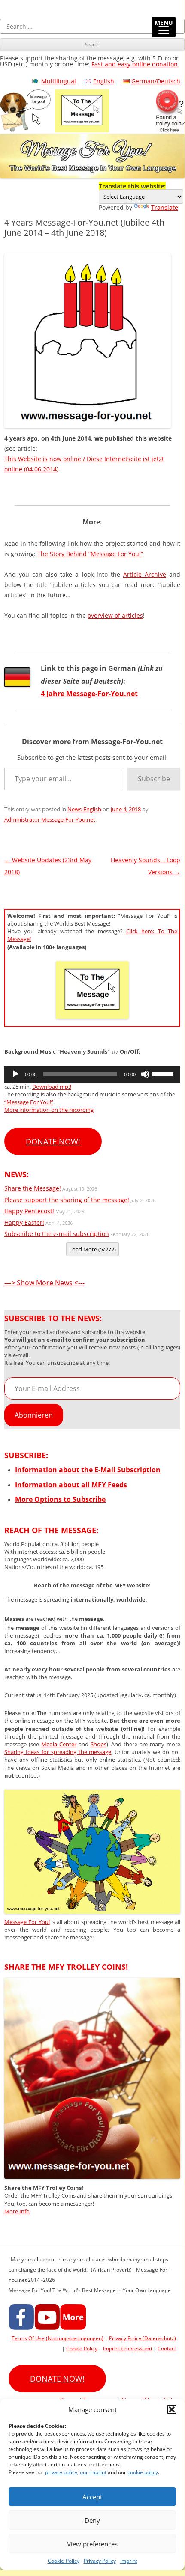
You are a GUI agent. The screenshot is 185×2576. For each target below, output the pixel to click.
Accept (92, 2497)
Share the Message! (33, 1188)
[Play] (15, 1074)
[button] (172, 2409)
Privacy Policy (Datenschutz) (143, 2338)
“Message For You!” (29, 1102)
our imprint (93, 2472)
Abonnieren (34, 1415)
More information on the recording (49, 1110)
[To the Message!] (92, 1911)
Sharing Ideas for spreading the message (58, 1752)
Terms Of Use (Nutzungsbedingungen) (58, 2338)
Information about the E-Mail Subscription (88, 1470)
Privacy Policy (100, 2561)
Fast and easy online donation (135, 64)
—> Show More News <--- (44, 1283)
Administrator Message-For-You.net (50, 819)
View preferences (92, 2544)
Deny (92, 2520)
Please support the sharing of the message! (67, 1200)
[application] (92, 1074)
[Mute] (145, 1074)
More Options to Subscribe (60, 1499)
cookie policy (143, 2472)
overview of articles (115, 615)
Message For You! (27, 1922)
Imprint (129, 2561)
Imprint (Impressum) (127, 2348)
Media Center (59, 1744)
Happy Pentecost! (29, 1211)
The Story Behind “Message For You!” (90, 554)
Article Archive (145, 574)
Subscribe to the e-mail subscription (57, 1234)
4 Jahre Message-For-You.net (89, 694)
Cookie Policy (82, 2348)
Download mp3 (52, 1087)
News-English (84, 809)
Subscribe (154, 779)
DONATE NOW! (53, 1141)
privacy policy (61, 2472)
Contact (167, 2348)
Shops (99, 1744)
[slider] (164, 1073)
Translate (165, 207)
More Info (17, 2211)
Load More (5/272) (92, 1249)
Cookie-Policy (64, 2561)
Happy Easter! (24, 1222)
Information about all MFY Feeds (71, 1485)
